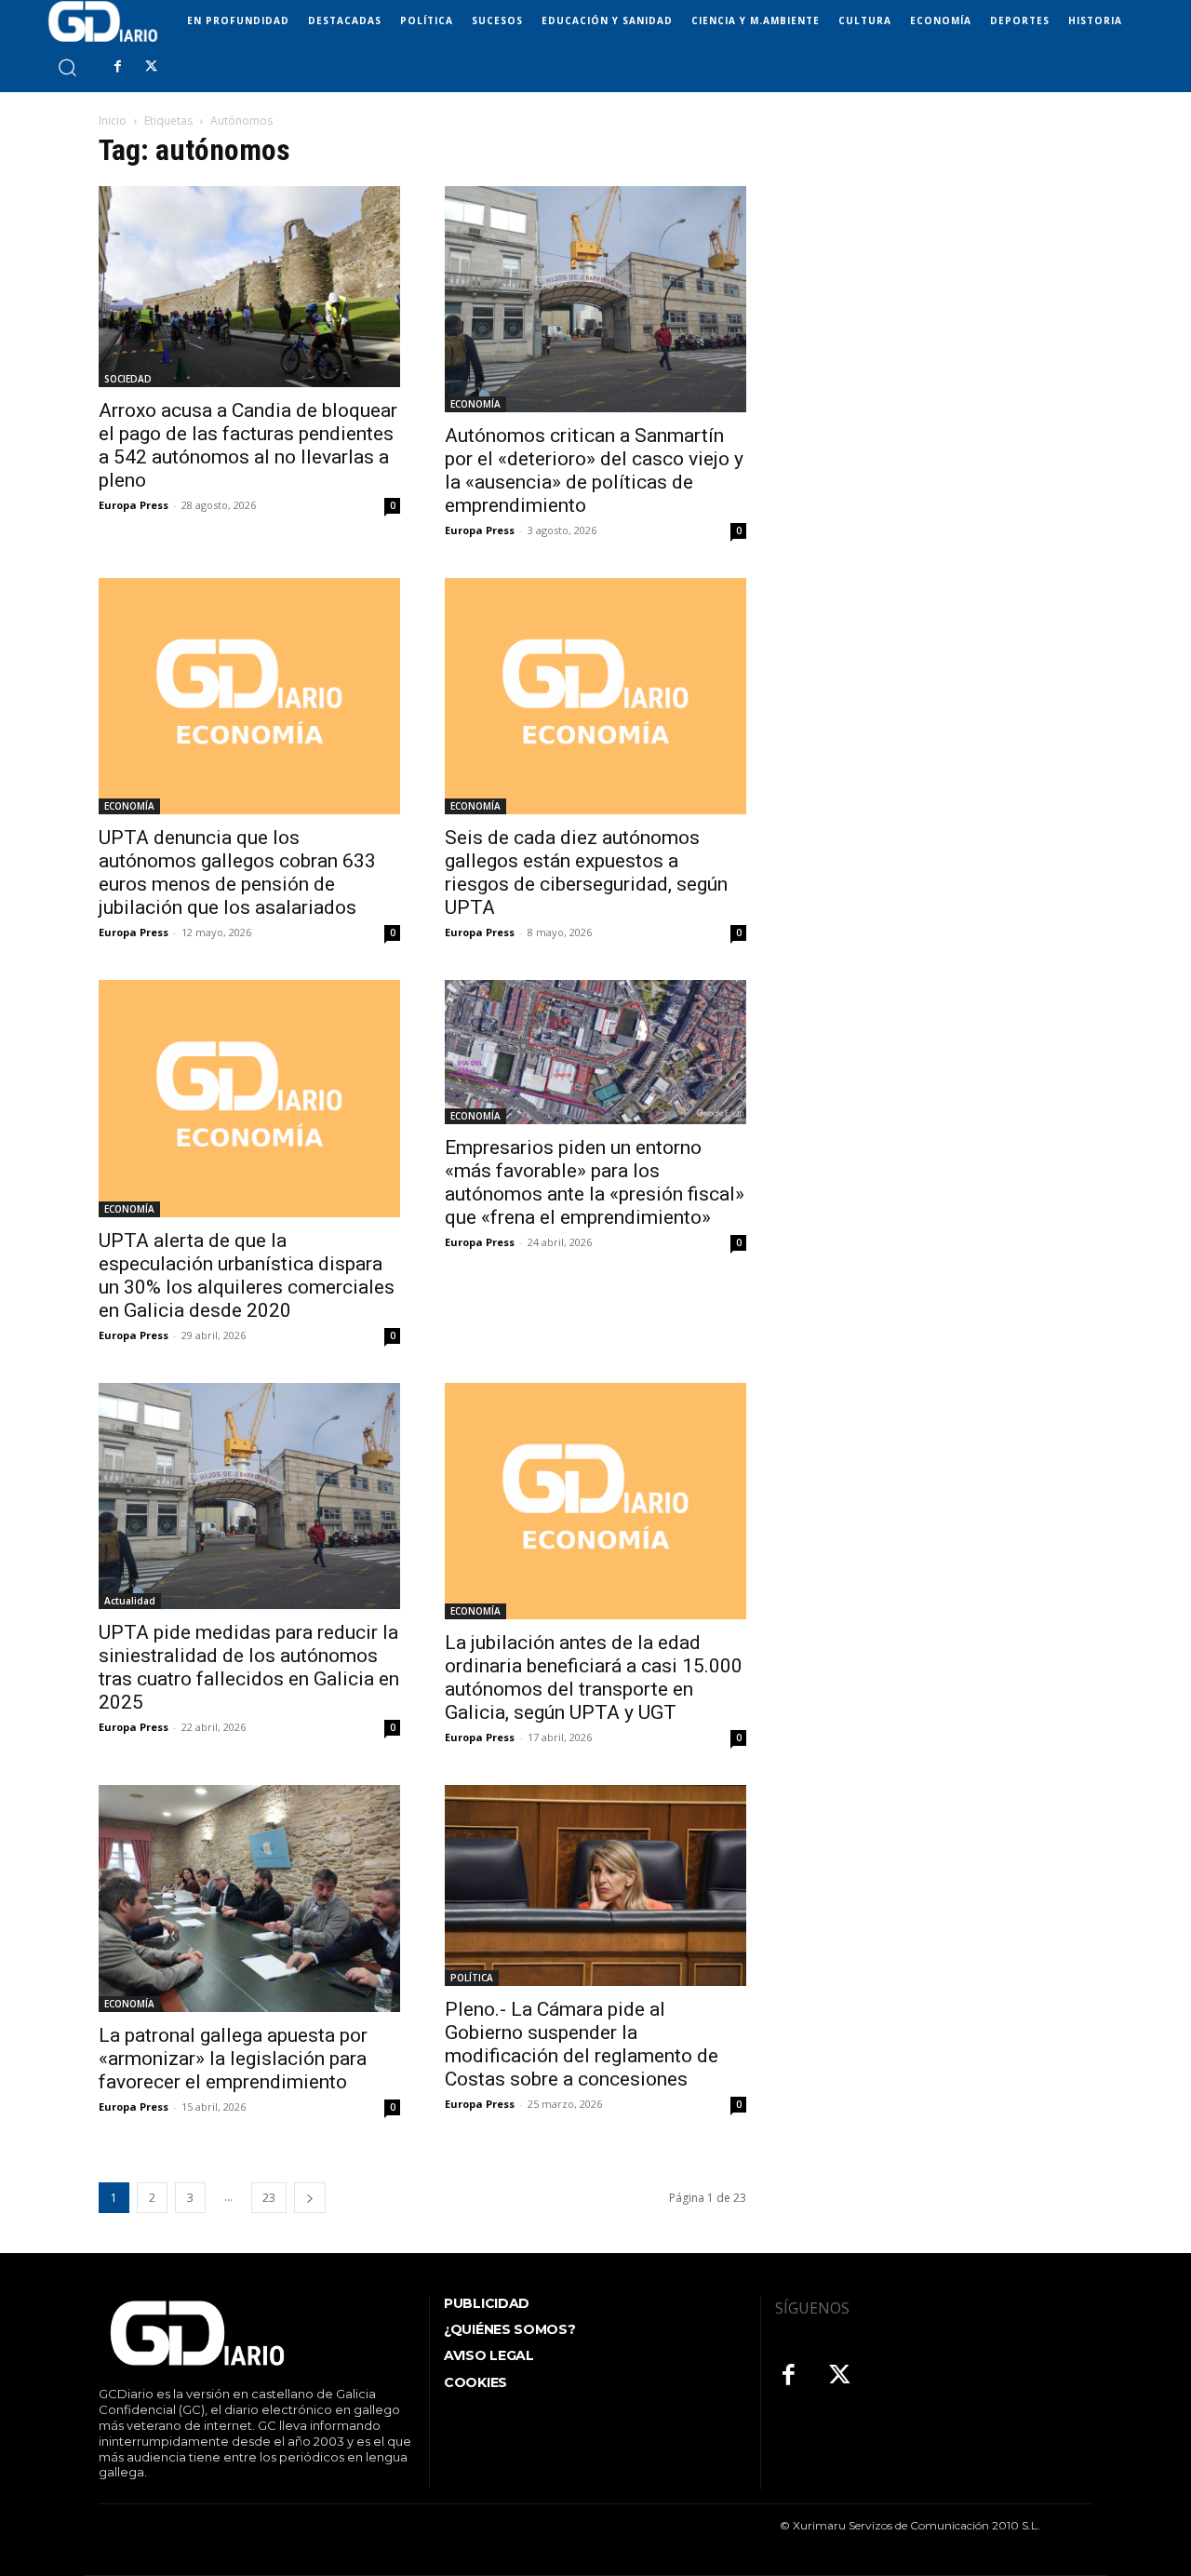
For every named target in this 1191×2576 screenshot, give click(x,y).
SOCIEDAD (128, 379)
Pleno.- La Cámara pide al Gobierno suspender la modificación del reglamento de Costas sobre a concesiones (582, 2044)
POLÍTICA (472, 1978)
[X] (151, 67)
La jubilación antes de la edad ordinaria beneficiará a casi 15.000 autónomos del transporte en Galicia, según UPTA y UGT (594, 1677)
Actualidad (130, 1601)
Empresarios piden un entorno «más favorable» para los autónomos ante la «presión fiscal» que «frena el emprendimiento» (595, 1182)
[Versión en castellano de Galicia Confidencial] (103, 21)
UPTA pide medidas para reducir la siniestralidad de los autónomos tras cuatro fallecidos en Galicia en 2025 (249, 1667)
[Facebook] (117, 67)
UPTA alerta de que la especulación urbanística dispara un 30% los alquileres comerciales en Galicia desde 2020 (247, 1275)
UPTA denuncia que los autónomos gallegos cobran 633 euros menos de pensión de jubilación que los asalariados (237, 872)
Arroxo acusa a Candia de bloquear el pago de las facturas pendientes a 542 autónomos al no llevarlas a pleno (248, 445)
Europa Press (134, 505)
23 (269, 2198)
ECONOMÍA (475, 404)
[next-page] (310, 2198)
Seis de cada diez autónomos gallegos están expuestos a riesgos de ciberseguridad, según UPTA (586, 872)
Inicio (113, 121)
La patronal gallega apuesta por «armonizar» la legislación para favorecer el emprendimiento (233, 2059)
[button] (67, 67)
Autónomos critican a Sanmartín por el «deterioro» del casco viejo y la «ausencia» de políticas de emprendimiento (594, 470)
